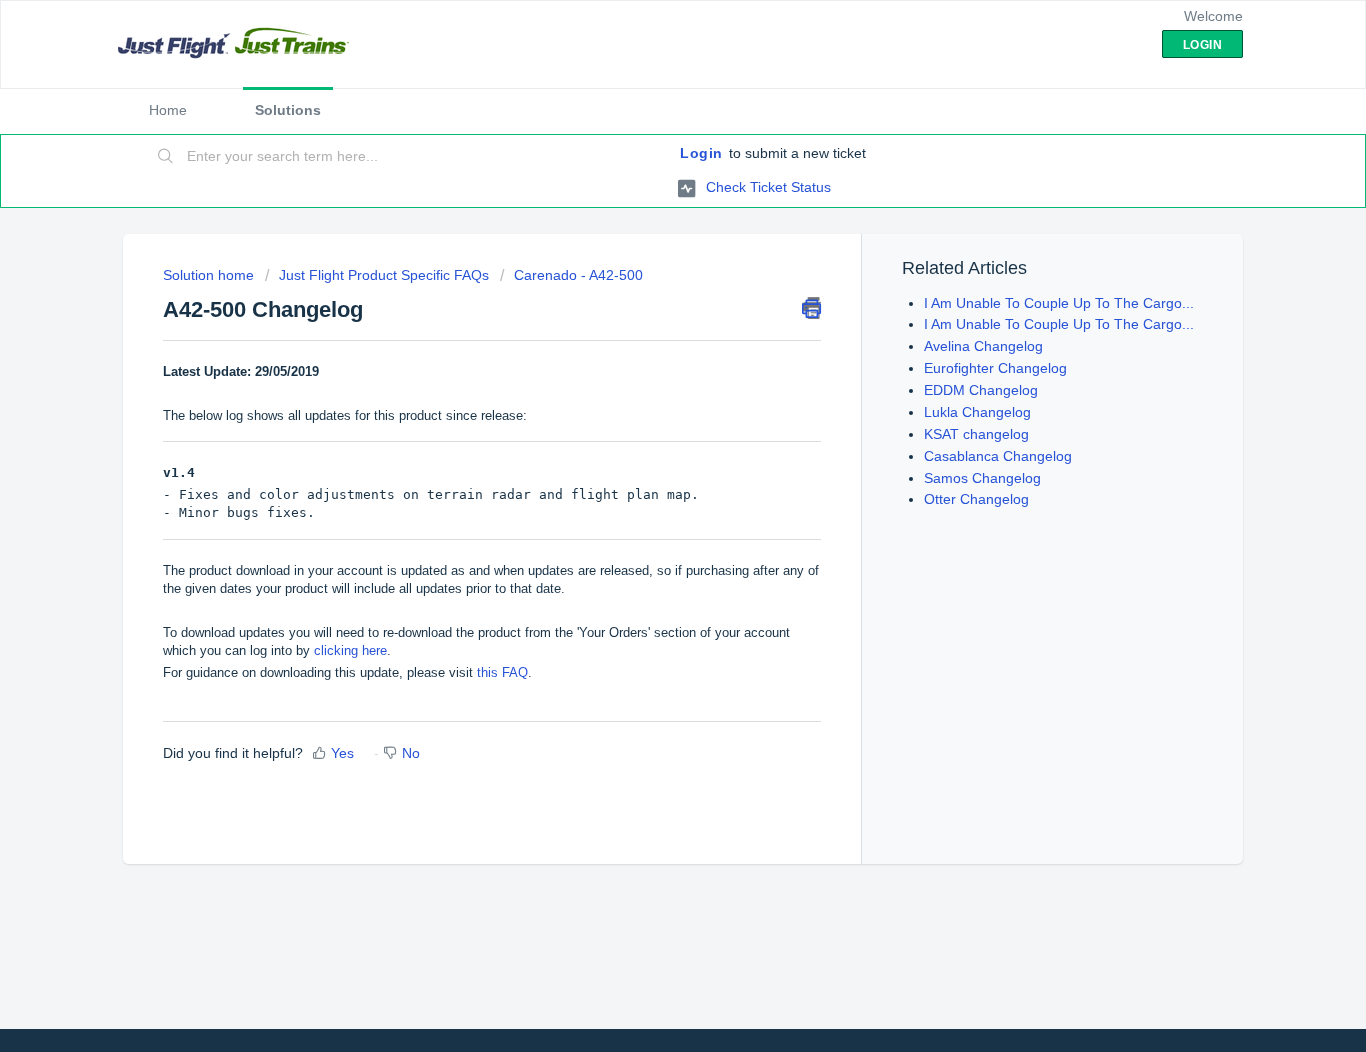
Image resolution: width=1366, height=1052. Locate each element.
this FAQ (502, 672)
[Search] (166, 157)
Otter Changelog (976, 499)
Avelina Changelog (983, 346)
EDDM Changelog (981, 390)
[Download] (646, 262)
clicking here (350, 650)
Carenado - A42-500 (578, 275)
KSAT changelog (976, 434)
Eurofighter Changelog (995, 368)
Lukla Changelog (977, 412)
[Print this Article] (811, 308)
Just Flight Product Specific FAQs (384, 275)
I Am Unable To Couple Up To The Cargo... (1059, 303)
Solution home (210, 275)
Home (168, 110)
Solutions (288, 110)
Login (701, 153)
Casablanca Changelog (998, 456)
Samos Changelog (982, 478)
